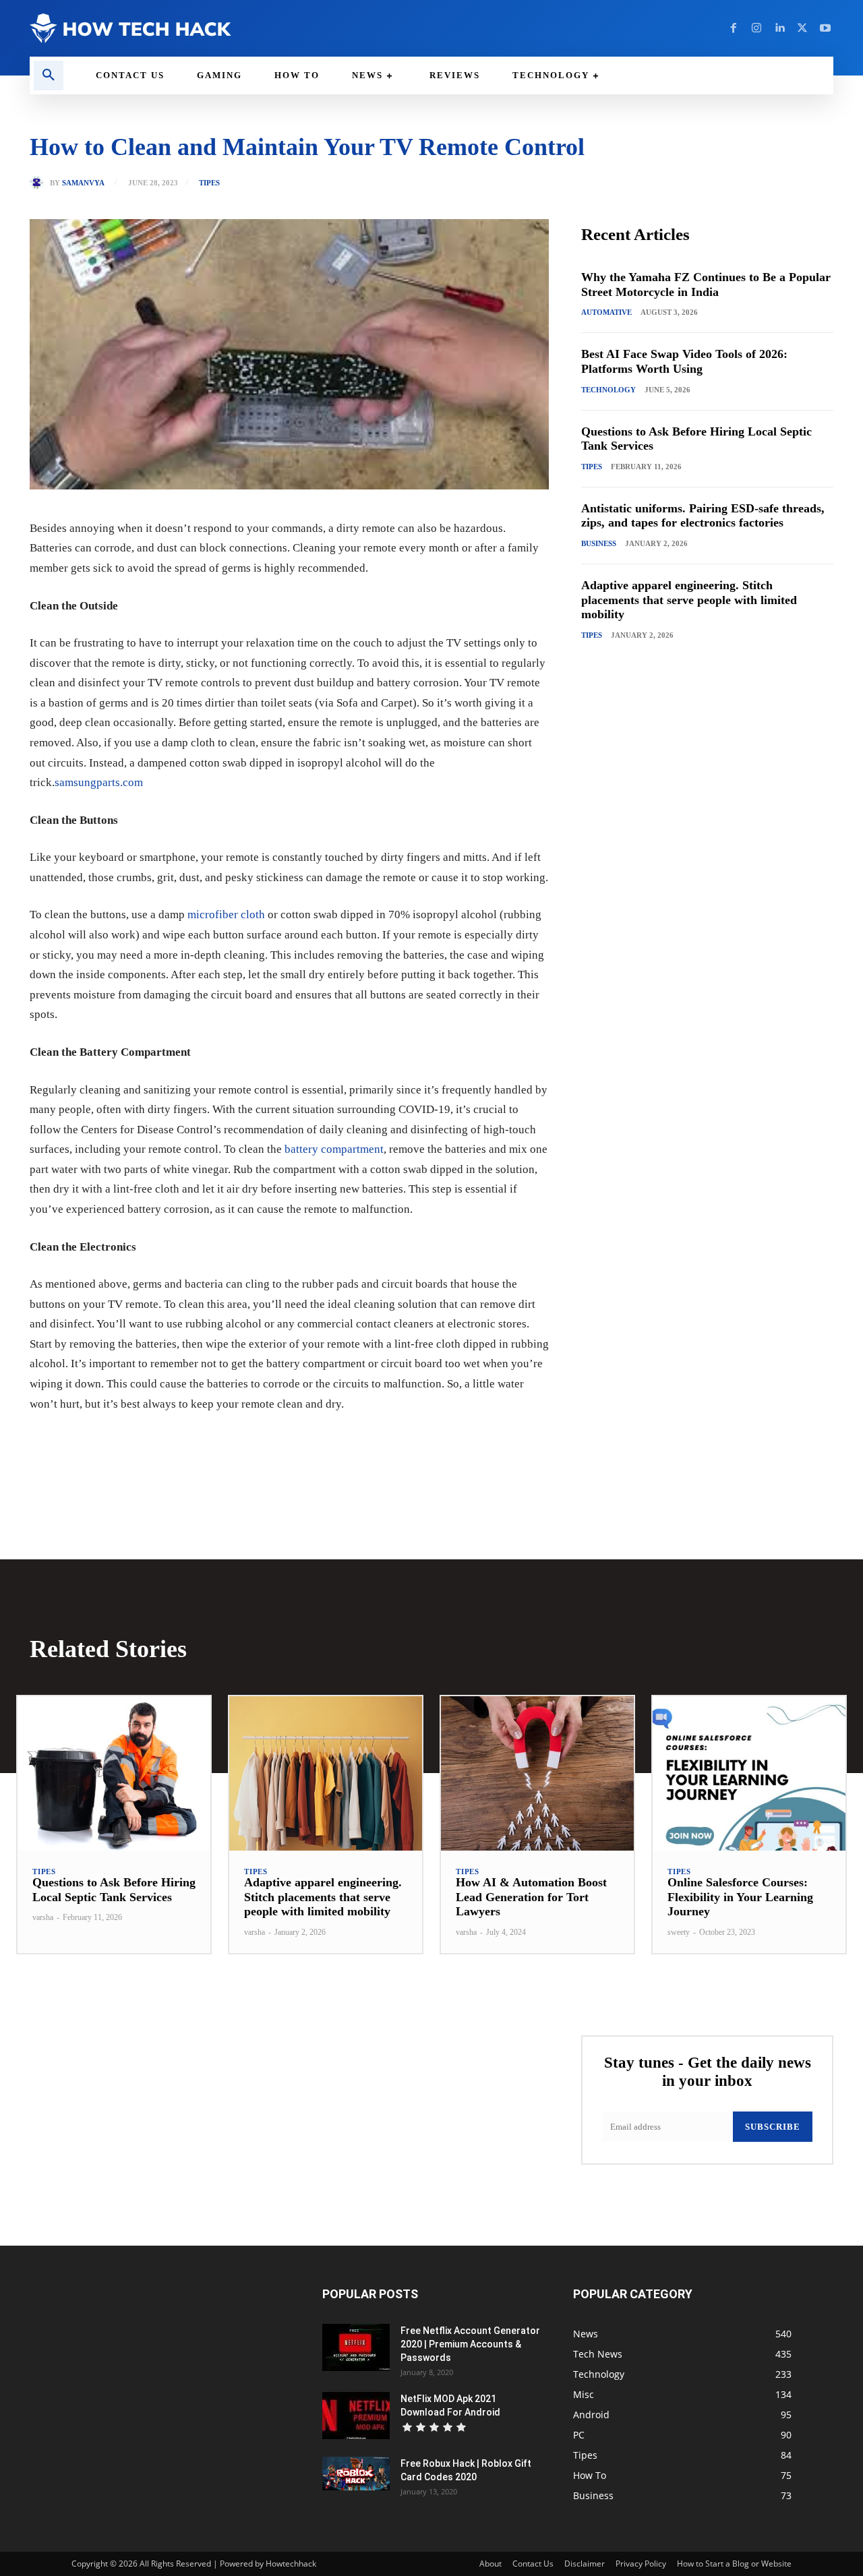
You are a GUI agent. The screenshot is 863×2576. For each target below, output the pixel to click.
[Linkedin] (779, 28)
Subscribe (773, 2127)
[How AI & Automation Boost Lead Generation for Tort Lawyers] (537, 1773)
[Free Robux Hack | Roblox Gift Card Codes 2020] (356, 2474)
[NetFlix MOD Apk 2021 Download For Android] (356, 2416)
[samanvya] (40, 183)
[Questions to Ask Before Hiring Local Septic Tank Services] (114, 1773)
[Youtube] (825, 28)
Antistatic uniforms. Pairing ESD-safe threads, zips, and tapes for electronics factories (703, 516)
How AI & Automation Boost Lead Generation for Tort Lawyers (531, 1897)
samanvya (83, 183)
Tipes (209, 183)
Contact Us (533, 2564)
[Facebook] (734, 28)
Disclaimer (585, 2564)
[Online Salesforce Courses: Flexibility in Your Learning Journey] (749, 1773)
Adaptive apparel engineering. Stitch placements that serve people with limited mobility (689, 600)
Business (599, 543)
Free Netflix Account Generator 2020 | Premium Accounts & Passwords (470, 2344)
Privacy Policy (641, 2564)
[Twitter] (802, 28)
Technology (608, 390)
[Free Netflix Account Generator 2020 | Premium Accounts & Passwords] (356, 2347)
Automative (606, 312)
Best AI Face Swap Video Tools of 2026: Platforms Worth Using (684, 361)
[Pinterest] (185, 1445)
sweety (679, 1932)
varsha (43, 1917)
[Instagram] (756, 28)
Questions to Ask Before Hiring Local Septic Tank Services (114, 1890)
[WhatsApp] (216, 1445)
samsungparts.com (99, 782)
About (490, 2564)
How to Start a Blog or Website (734, 2564)
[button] (49, 76)
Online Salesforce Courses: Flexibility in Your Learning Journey (740, 1897)
